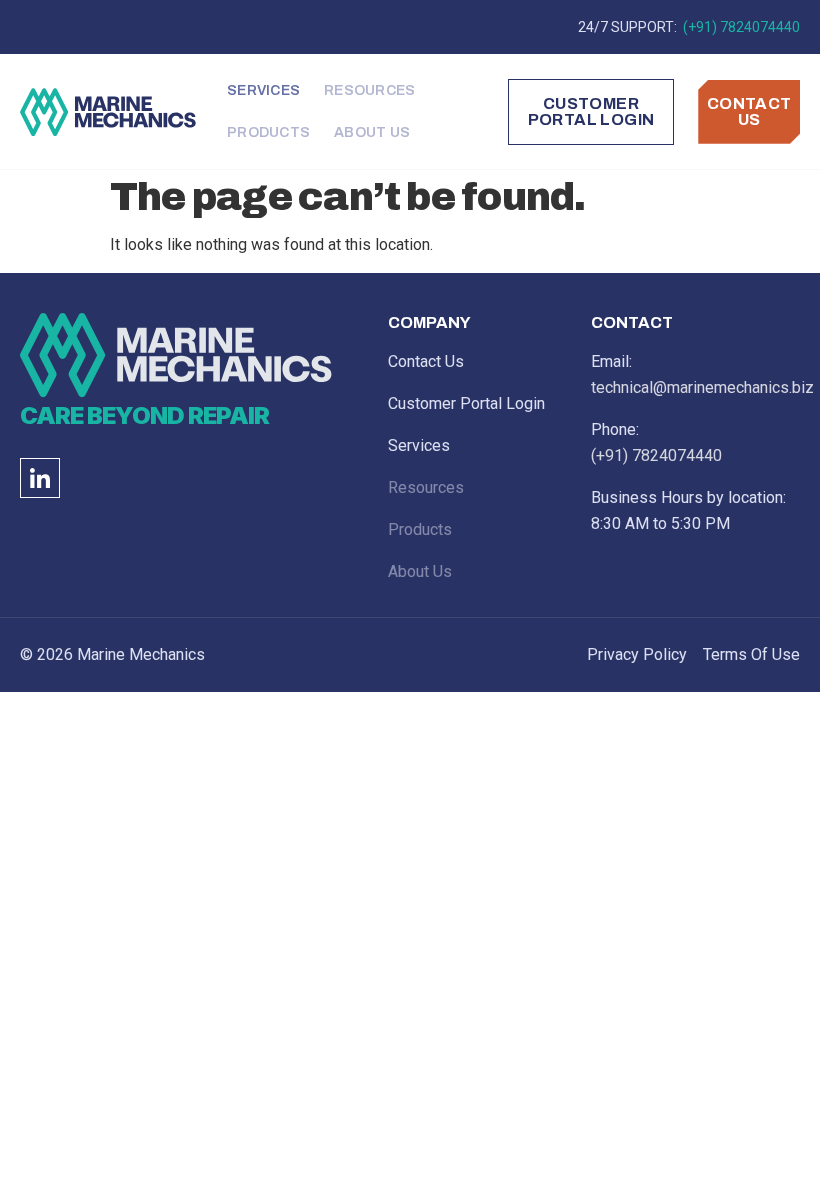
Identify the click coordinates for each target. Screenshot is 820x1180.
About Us (372, 132)
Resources (369, 90)
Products (268, 132)
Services (263, 90)
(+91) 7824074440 (740, 27)
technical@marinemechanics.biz (702, 387)
